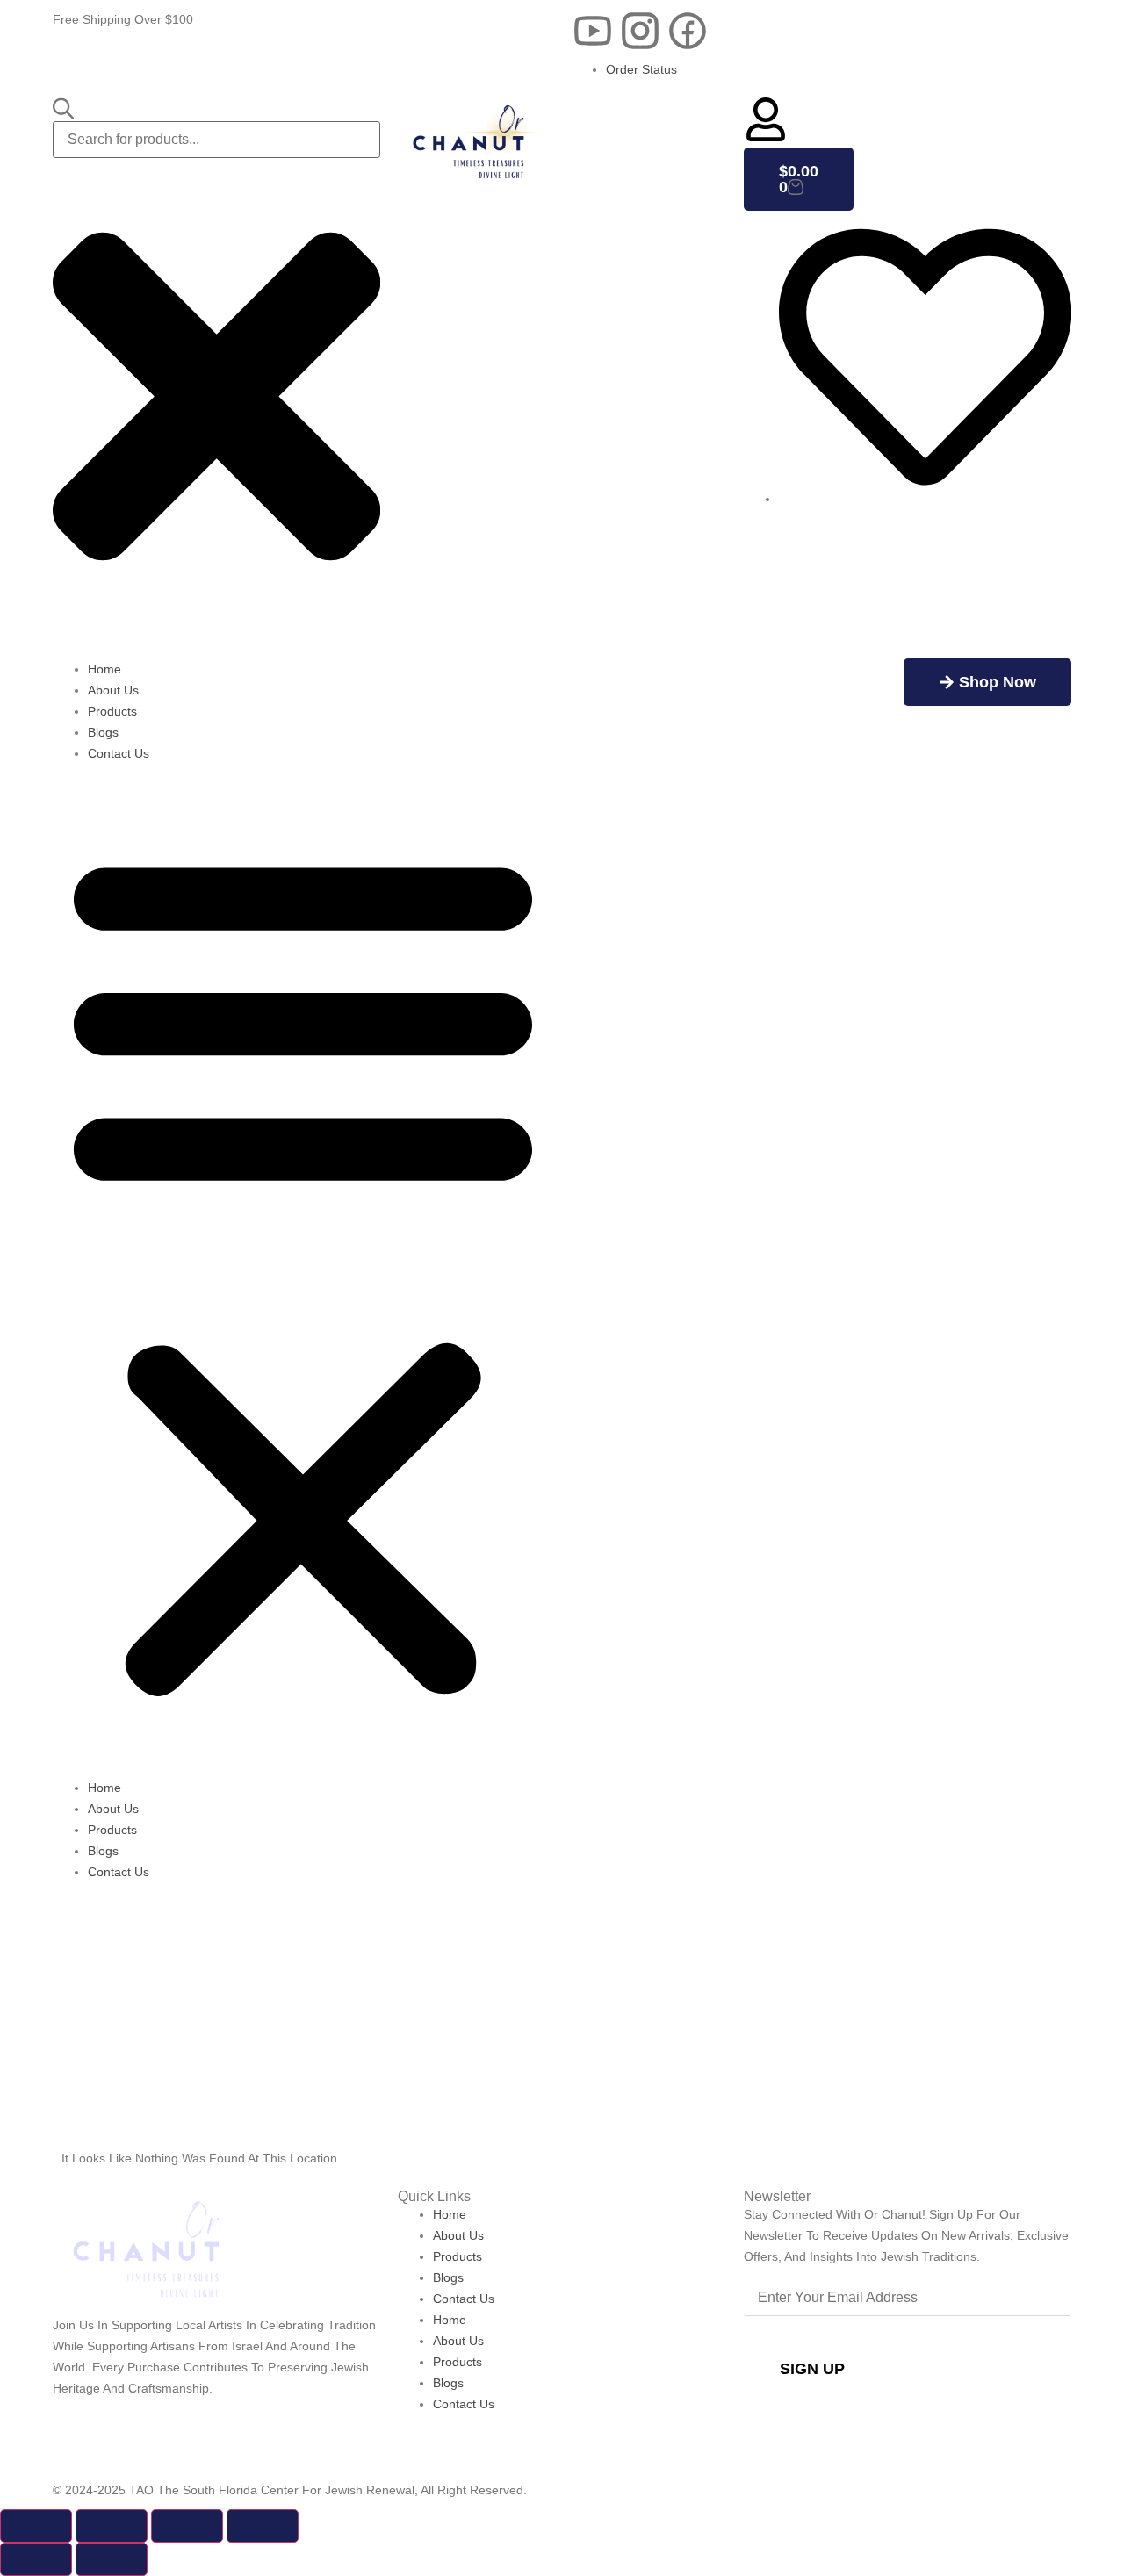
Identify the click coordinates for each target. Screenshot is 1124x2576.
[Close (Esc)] (263, 2526)
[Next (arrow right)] (112, 2559)
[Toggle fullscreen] (112, 2526)
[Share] (187, 2526)
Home (104, 669)
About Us (113, 690)
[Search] (63, 109)
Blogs (103, 732)
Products (112, 711)
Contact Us (119, 753)
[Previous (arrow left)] (36, 2559)
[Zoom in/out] (36, 2526)
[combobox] (216, 140)
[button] (303, 1270)
